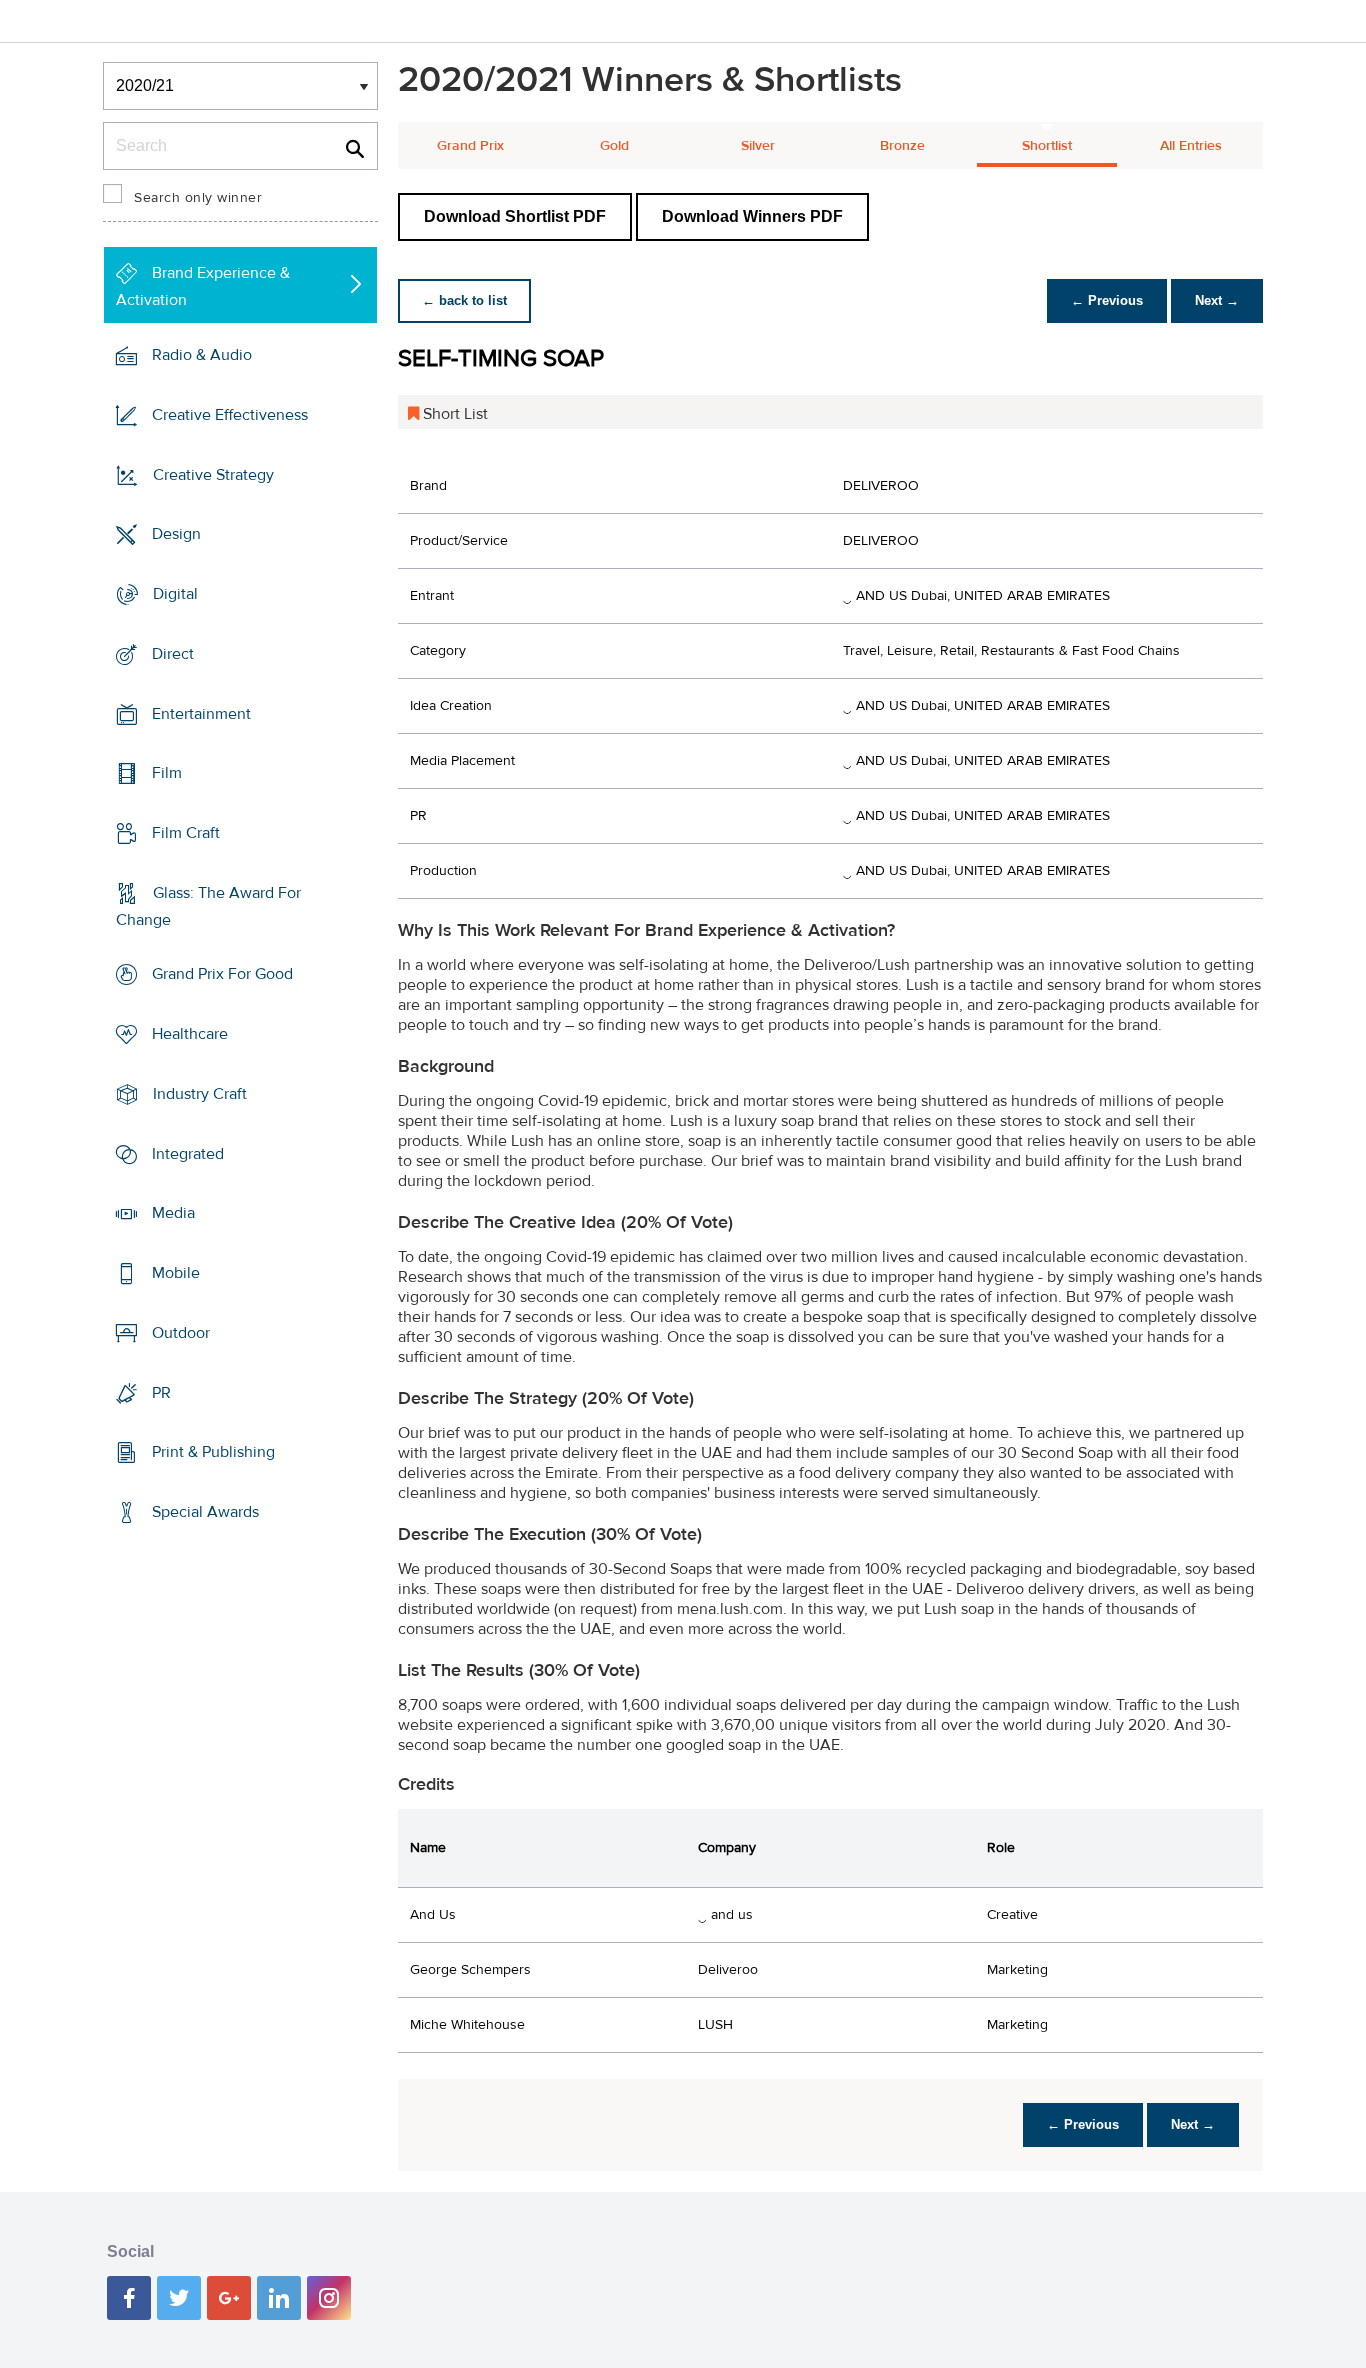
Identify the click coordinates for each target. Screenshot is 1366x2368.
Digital (175, 594)
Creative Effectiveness (230, 415)
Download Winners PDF (752, 216)
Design (176, 534)
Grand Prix (470, 146)
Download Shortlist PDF (515, 216)
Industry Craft (200, 1094)
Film (167, 773)
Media (173, 1213)
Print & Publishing (213, 1452)
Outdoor (181, 1333)
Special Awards (205, 1512)
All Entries (1191, 146)
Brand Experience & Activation (203, 286)
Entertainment (201, 713)
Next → (1217, 300)
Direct (173, 654)
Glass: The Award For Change (208, 906)
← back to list (464, 300)
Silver (758, 146)
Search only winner (198, 198)
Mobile (176, 1273)
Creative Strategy (213, 474)
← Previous (1107, 300)
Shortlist (1047, 146)
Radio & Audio (202, 355)
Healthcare (190, 1034)
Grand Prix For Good (222, 974)
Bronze (902, 146)
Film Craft (186, 833)
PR (161, 1392)
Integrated (188, 1154)
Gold (614, 146)
